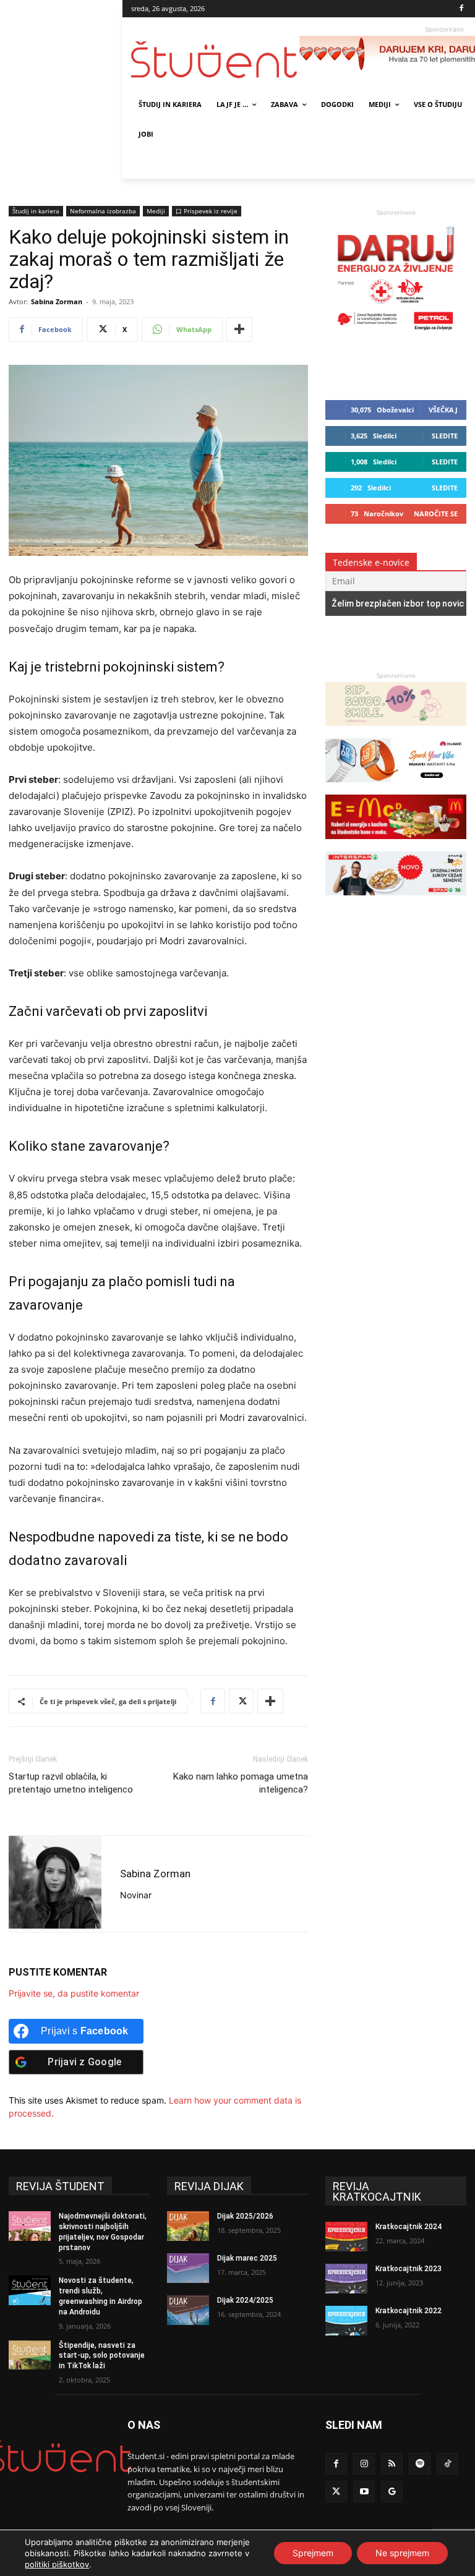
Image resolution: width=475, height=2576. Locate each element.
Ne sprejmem (402, 2553)
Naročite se (436, 514)
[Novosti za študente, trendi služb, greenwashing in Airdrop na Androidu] (30, 2290)
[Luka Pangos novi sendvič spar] (396, 901)
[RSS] (392, 2464)
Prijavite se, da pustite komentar (74, 1993)
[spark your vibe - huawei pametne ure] (396, 788)
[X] (241, 1701)
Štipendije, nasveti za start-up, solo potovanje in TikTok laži (102, 2356)
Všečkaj (443, 410)
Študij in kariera (36, 211)
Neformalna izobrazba (103, 211)
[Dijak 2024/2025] (188, 2310)
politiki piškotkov (57, 2564)
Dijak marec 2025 (247, 2258)
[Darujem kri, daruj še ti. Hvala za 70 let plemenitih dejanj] (396, 333)
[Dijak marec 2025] (188, 2268)
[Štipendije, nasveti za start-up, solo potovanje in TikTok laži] (30, 2355)
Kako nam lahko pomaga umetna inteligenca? (241, 1783)
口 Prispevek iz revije (207, 211)
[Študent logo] (215, 60)
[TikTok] (447, 2464)
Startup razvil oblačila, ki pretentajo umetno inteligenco (71, 1783)
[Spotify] (420, 2464)
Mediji (156, 211)
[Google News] (392, 2492)
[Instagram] (364, 2464)
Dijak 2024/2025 (245, 2300)
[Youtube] (364, 2492)
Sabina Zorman (57, 301)
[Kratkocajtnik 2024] (346, 2237)
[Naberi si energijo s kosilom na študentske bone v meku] (396, 845)
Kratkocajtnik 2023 (409, 2269)
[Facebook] (462, 9)
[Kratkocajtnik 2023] (346, 2279)
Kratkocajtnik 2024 (409, 2227)
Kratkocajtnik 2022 (409, 2311)
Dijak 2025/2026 (245, 2216)
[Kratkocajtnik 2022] (346, 2321)
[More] (239, 330)
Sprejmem (313, 2553)
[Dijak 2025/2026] (188, 2226)
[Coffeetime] (396, 732)
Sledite (445, 436)
